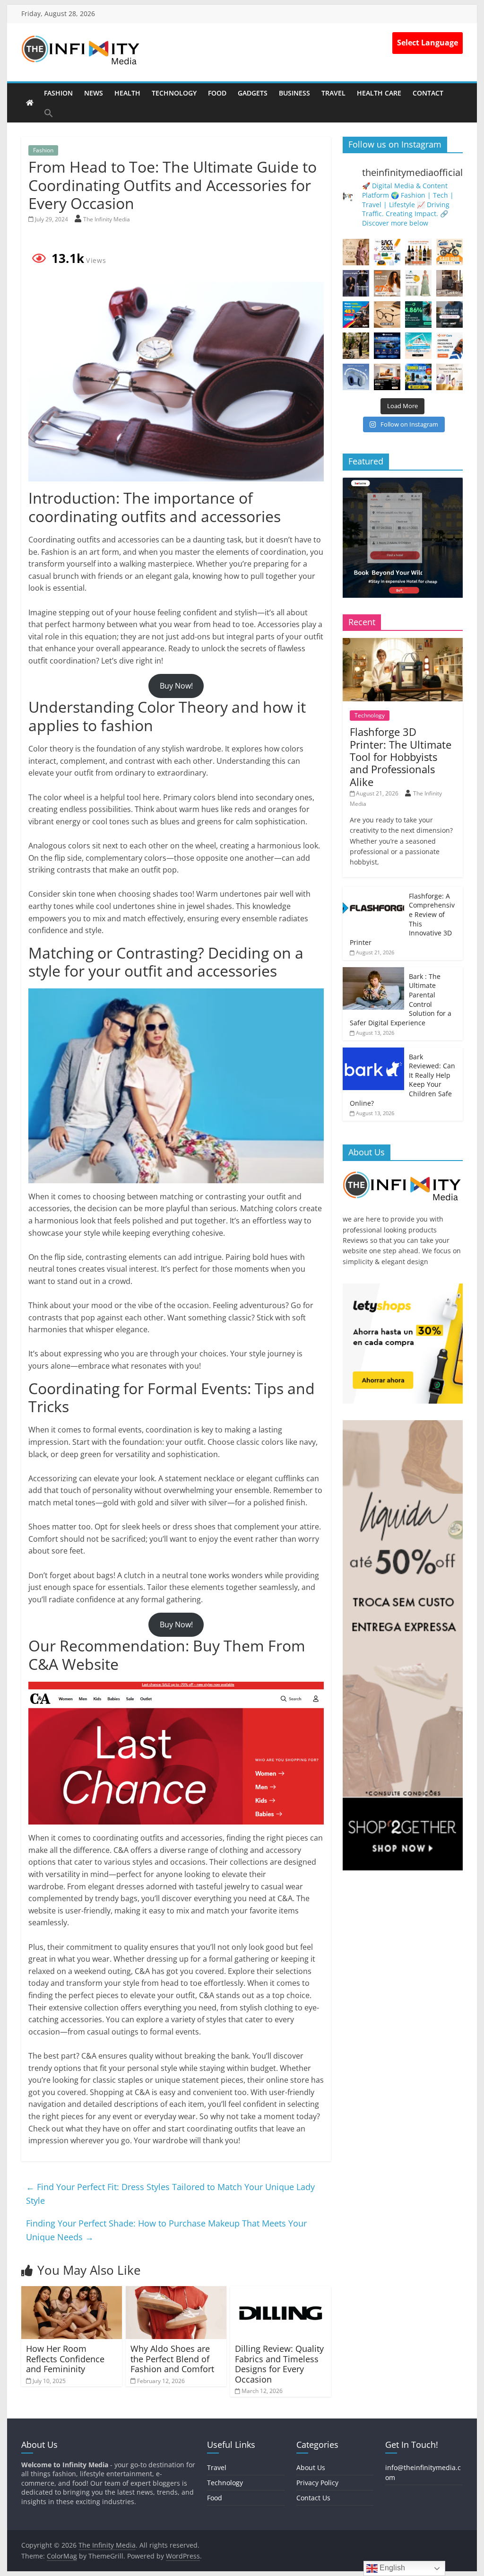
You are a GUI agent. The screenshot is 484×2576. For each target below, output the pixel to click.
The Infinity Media (107, 219)
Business (294, 93)
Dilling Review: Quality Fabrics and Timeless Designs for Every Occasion (279, 2364)
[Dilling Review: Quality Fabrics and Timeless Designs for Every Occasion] (281, 2292)
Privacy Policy (317, 2483)
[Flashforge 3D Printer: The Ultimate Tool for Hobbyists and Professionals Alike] (403, 643)
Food (217, 93)
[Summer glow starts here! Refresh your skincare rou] (449, 377)
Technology (174, 93)
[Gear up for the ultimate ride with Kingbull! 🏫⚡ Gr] (449, 252)
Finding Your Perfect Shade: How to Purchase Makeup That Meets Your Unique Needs (166, 2230)
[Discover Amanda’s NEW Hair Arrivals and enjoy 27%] (387, 283)
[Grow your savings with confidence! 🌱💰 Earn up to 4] (418, 314)
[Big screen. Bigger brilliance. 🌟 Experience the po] (387, 377)
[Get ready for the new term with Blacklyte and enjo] (449, 283)
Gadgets (253, 93)
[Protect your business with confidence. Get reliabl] (449, 314)
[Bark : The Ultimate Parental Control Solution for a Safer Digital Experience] (373, 972)
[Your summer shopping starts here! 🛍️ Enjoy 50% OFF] (418, 346)
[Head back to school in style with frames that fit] (387, 314)
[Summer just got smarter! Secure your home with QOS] (418, 377)
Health (127, 93)
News (94, 93)
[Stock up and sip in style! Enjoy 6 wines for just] (418, 252)
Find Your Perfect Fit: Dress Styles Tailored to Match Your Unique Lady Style (170, 2194)
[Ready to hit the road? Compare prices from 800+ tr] (449, 346)
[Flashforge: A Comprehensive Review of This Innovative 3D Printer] (373, 892)
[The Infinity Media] (30, 103)
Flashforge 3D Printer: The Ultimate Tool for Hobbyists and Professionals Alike (401, 757)
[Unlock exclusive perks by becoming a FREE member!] (387, 346)
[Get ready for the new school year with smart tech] (387, 252)
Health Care (379, 93)
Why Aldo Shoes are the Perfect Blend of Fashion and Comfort (172, 2359)
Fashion (58, 93)
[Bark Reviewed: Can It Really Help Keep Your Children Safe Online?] (373, 1052)
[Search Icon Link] (49, 113)
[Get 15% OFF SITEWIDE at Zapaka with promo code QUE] (418, 283)
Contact (428, 93)
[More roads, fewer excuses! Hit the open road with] (356, 314)
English (391, 2568)
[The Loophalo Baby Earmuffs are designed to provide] (356, 377)
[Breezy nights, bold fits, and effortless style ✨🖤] (356, 283)
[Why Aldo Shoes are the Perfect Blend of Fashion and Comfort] (176, 2292)
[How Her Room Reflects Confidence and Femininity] (72, 2292)
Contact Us (313, 2498)
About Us (311, 2467)
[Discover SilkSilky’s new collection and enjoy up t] (356, 252)
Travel (333, 93)
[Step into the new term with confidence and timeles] (356, 346)
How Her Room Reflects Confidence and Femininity (65, 2359)
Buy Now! (176, 686)
